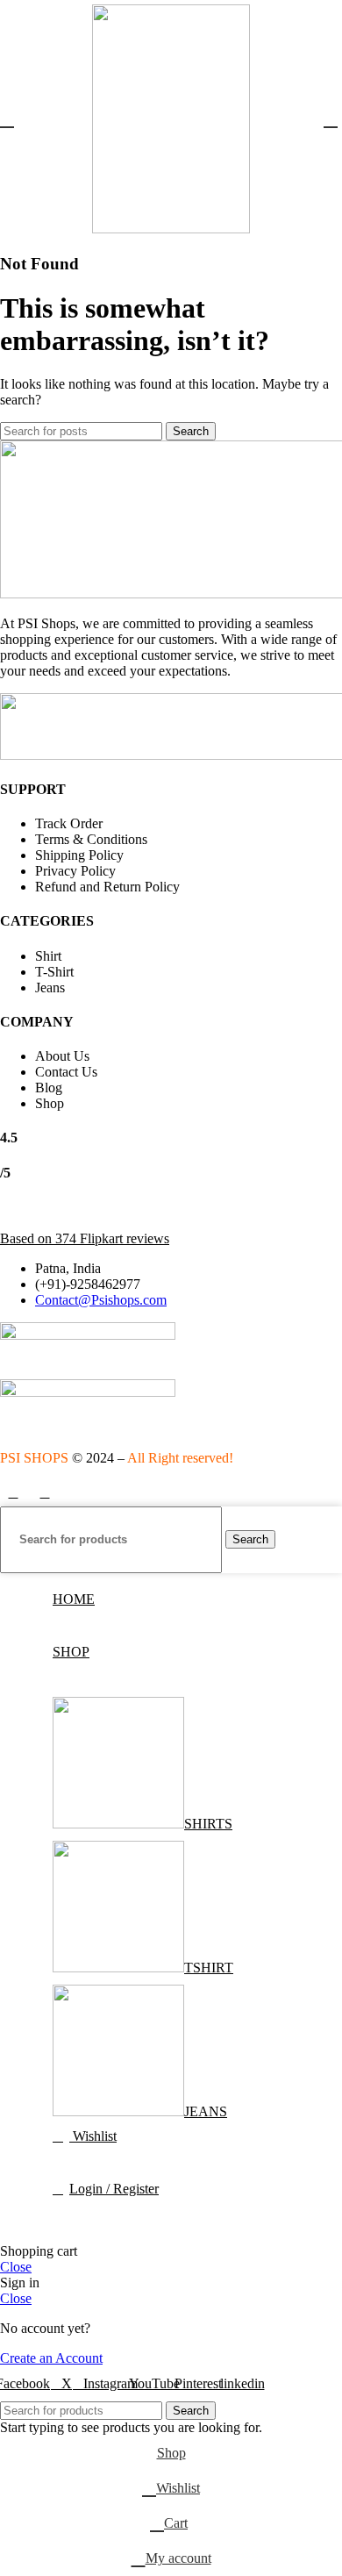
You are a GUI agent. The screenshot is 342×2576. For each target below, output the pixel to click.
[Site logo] (171, 229)
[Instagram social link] (45, 1493)
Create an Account (51, 2358)
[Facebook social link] (13, 1493)
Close (16, 2267)
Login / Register (114, 2189)
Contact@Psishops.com (101, 1300)
